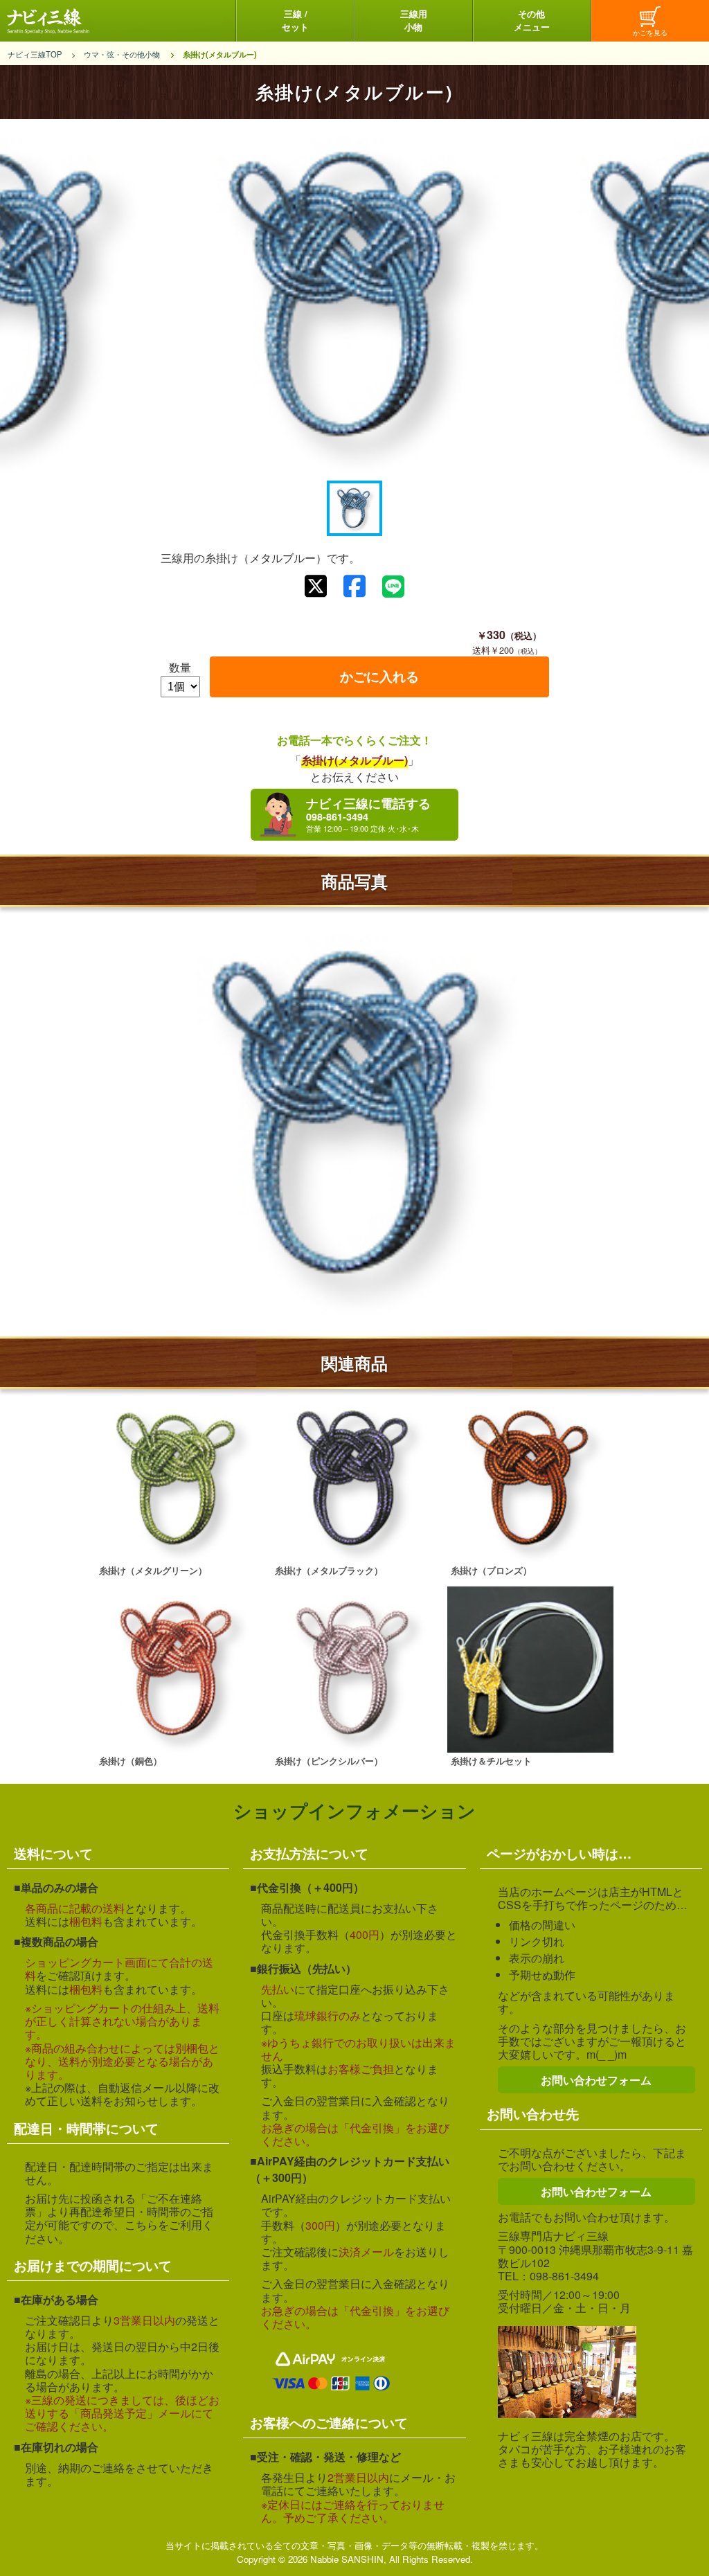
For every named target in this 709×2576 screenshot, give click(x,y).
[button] (354, 508)
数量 (180, 667)
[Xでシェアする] (316, 586)
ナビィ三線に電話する (368, 809)
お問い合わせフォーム (596, 2080)
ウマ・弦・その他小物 (122, 54)
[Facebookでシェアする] (354, 586)
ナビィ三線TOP (35, 54)
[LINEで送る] (393, 587)
